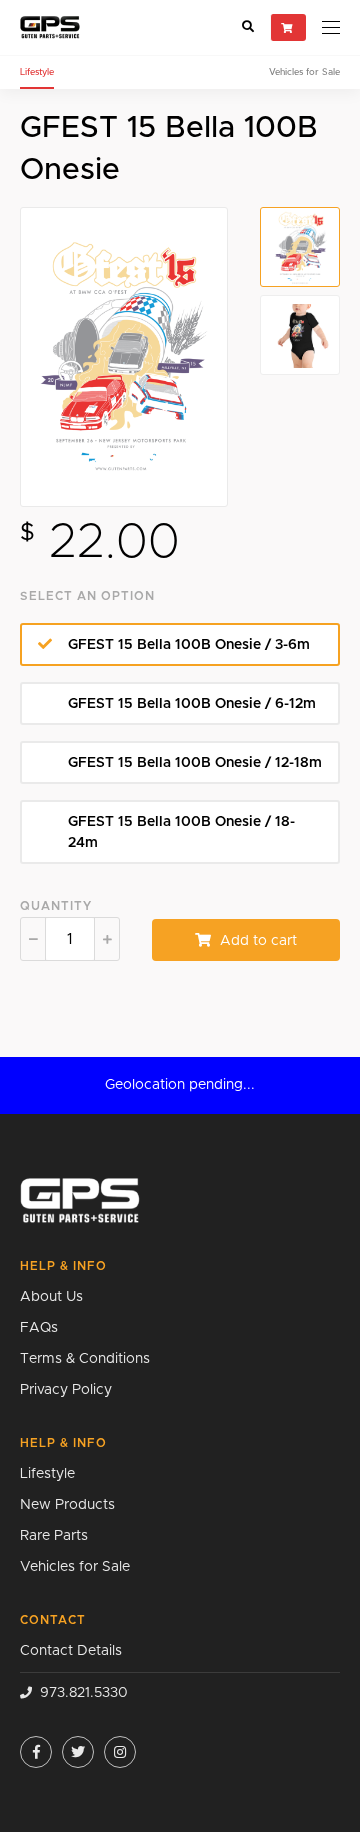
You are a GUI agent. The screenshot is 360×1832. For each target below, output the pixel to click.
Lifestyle (37, 72)
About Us (51, 1297)
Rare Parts (54, 1536)
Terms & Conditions (85, 1359)
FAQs (39, 1328)
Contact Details (71, 1651)
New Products (67, 1505)
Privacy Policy (66, 1390)
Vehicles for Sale (304, 72)
